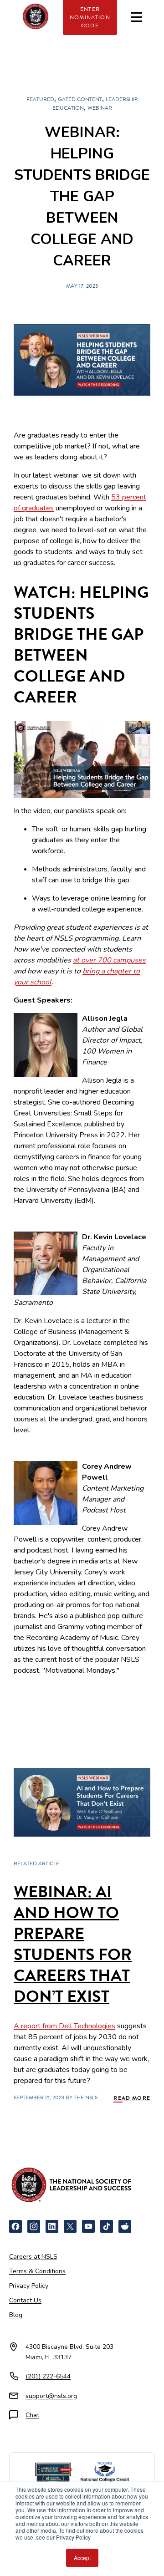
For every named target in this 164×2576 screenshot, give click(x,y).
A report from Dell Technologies (64, 2026)
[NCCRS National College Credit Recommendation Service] (105, 2473)
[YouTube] (88, 2226)
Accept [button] (82, 2558)
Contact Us (25, 2300)
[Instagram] (34, 2226)
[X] (70, 2226)
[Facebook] (15, 2226)
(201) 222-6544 (48, 2376)
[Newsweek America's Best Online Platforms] (53, 2473)
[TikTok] (107, 2226)
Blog (16, 2315)
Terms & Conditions (37, 2271)
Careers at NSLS (33, 2257)
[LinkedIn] (52, 2226)
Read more (132, 2098)
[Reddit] (125, 2226)
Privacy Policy (29, 2286)
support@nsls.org (51, 2396)
